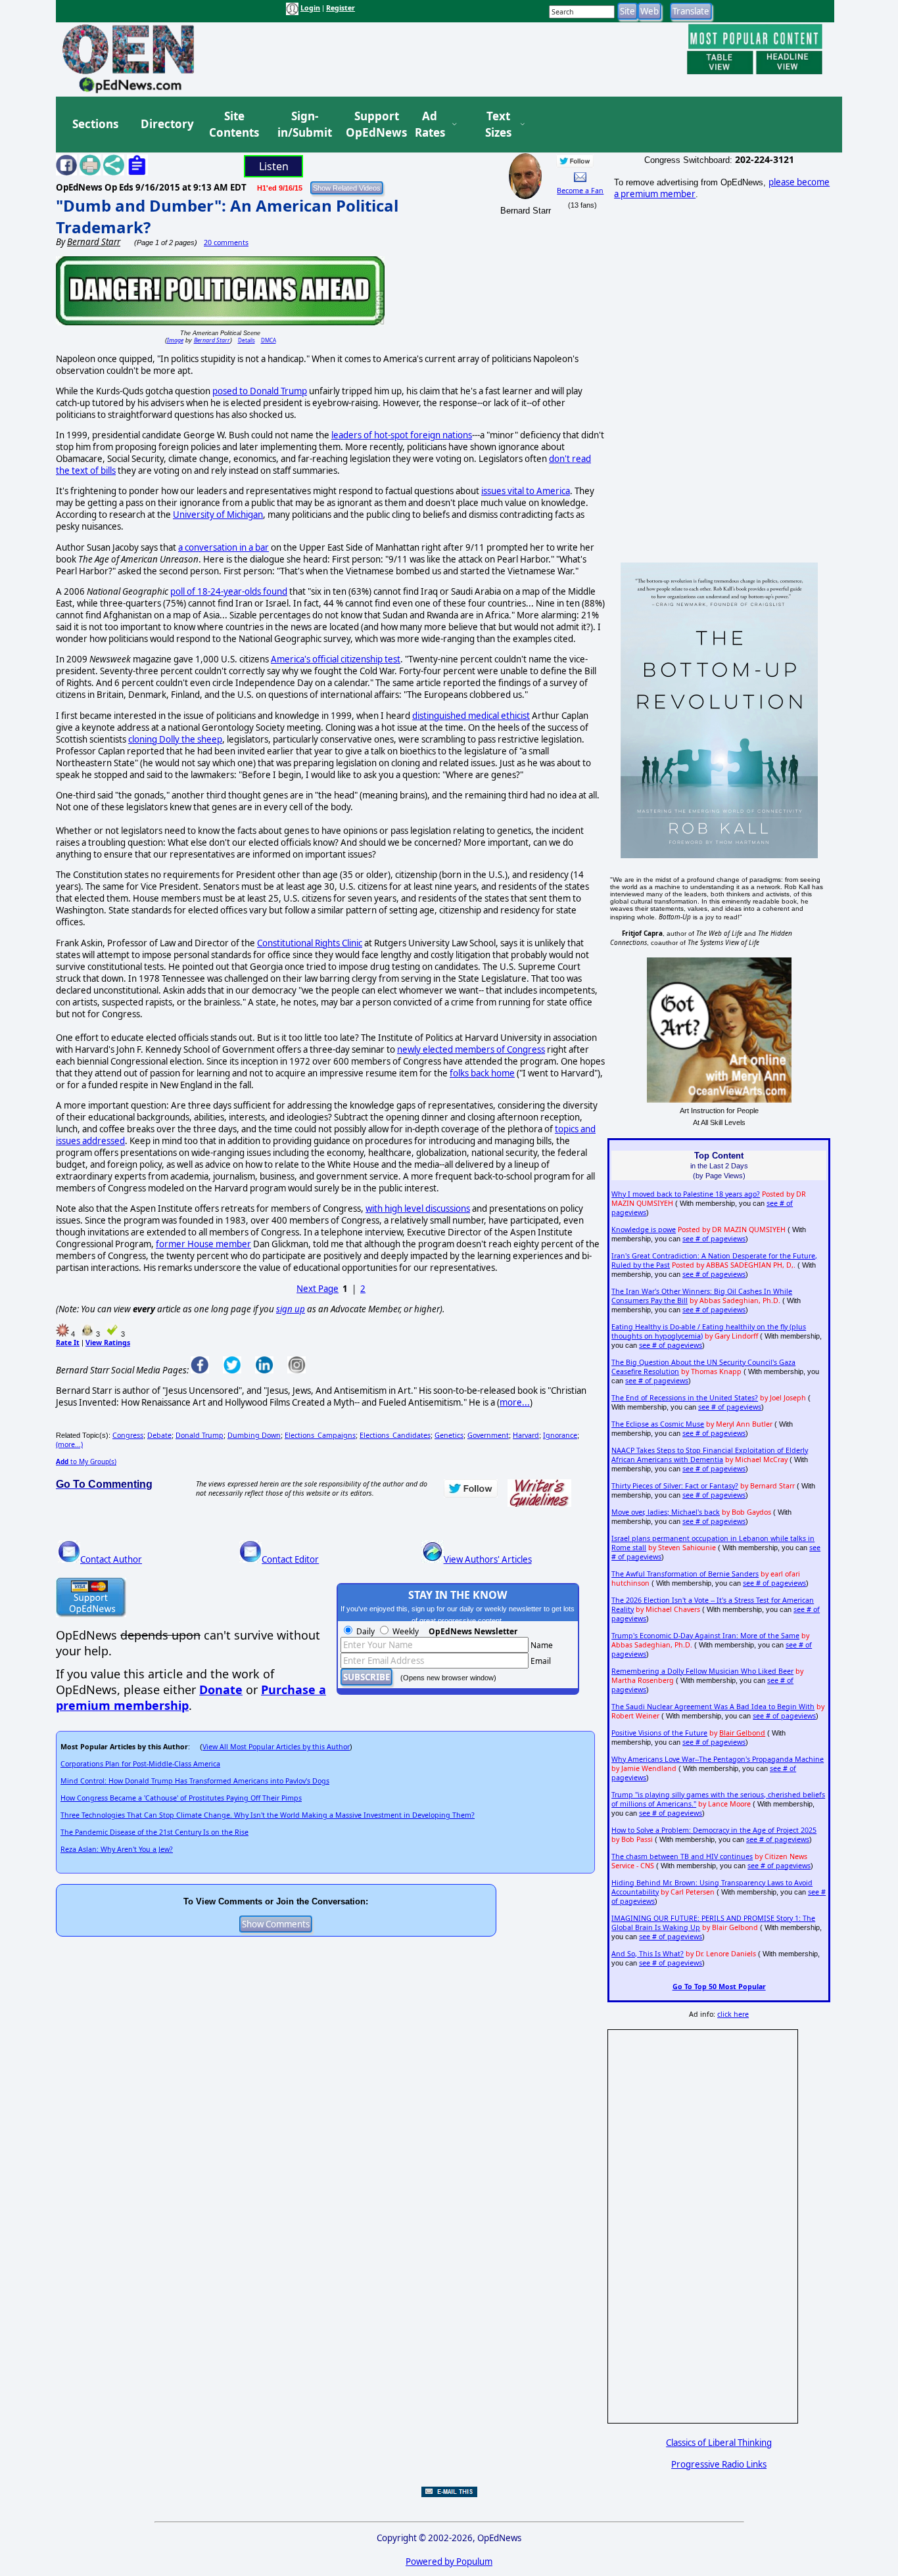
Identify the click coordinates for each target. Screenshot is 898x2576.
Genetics (449, 1435)
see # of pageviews (714, 1239)
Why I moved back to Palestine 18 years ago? (686, 1194)
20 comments (226, 242)
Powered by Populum (449, 2562)
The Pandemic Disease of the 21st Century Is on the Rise (154, 1832)
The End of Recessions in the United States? (685, 1398)
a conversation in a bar (224, 547)
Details (247, 340)
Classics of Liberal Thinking (719, 2443)
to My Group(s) (86, 1461)
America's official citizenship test (336, 659)
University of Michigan (218, 515)
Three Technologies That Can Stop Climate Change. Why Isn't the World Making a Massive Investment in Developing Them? (268, 1815)
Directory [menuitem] (166, 124)
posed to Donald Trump (260, 391)
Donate (221, 1690)
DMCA (269, 340)
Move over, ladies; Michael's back (666, 1512)
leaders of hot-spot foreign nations (402, 435)
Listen (274, 166)
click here (733, 2014)
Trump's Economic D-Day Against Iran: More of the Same (705, 1636)
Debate (159, 1435)
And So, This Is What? (648, 1954)
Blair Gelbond (742, 1733)
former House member (203, 1244)
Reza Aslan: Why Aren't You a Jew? (117, 1849)
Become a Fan (580, 191)
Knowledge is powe (644, 1230)
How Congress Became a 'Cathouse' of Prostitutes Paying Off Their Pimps (181, 1798)
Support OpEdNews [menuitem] (371, 125)
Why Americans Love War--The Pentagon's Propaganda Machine (718, 1759)
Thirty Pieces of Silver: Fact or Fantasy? (675, 1486)
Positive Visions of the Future (659, 1733)
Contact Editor (290, 1559)
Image (175, 340)
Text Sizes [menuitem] (498, 125)
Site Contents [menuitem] (234, 125)
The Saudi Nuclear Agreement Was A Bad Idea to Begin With (713, 1707)
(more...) (69, 1444)
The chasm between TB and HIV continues (682, 1856)
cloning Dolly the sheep (175, 739)
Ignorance (560, 1435)
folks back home (482, 1073)
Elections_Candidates (395, 1435)
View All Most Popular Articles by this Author (276, 1747)
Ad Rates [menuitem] (430, 125)
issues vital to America (526, 491)
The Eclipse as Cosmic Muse (658, 1424)
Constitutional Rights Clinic (310, 943)
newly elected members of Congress (471, 1049)
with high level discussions (418, 1208)
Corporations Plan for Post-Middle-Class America (140, 1764)
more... (515, 1402)
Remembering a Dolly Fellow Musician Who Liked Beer (702, 1671)
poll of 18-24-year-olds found (229, 591)
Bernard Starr (212, 340)
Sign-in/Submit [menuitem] (303, 125)
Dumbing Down (254, 1435)
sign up (291, 1309)
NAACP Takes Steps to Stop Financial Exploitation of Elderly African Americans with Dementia (710, 1455)
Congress (128, 1435)
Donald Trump (200, 1435)
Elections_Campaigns (320, 1435)
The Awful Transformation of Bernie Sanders (685, 1574)
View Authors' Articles (488, 1559)
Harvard (526, 1435)
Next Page (318, 1289)
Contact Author (111, 1559)
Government (488, 1435)
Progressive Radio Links (719, 2464)
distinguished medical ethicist (471, 716)
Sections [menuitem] (95, 124)
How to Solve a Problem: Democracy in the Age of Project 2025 (714, 1830)
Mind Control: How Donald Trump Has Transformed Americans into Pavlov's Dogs (195, 1781)
